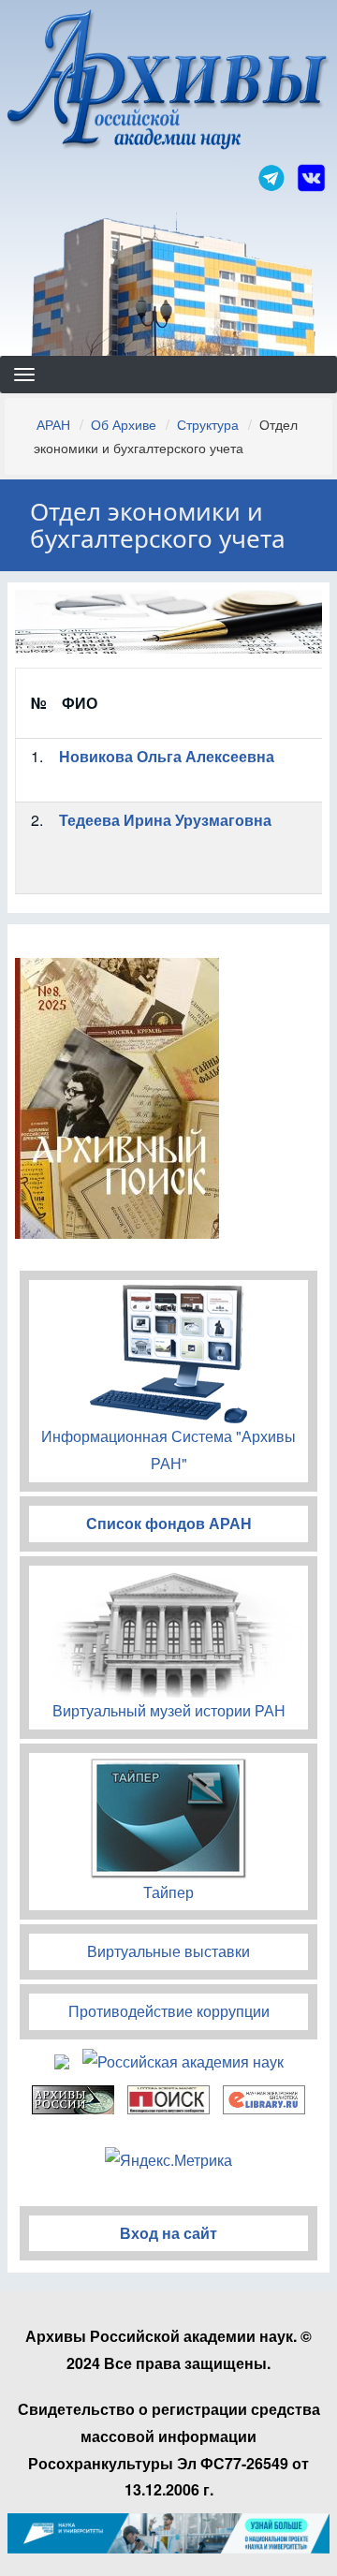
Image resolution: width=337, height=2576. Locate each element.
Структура (208, 424)
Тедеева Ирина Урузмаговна (165, 820)
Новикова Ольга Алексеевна (167, 756)
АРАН (53, 424)
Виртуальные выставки (168, 1951)
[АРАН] (168, 82)
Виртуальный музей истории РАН (169, 1710)
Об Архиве (124, 424)
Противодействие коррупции (169, 2011)
